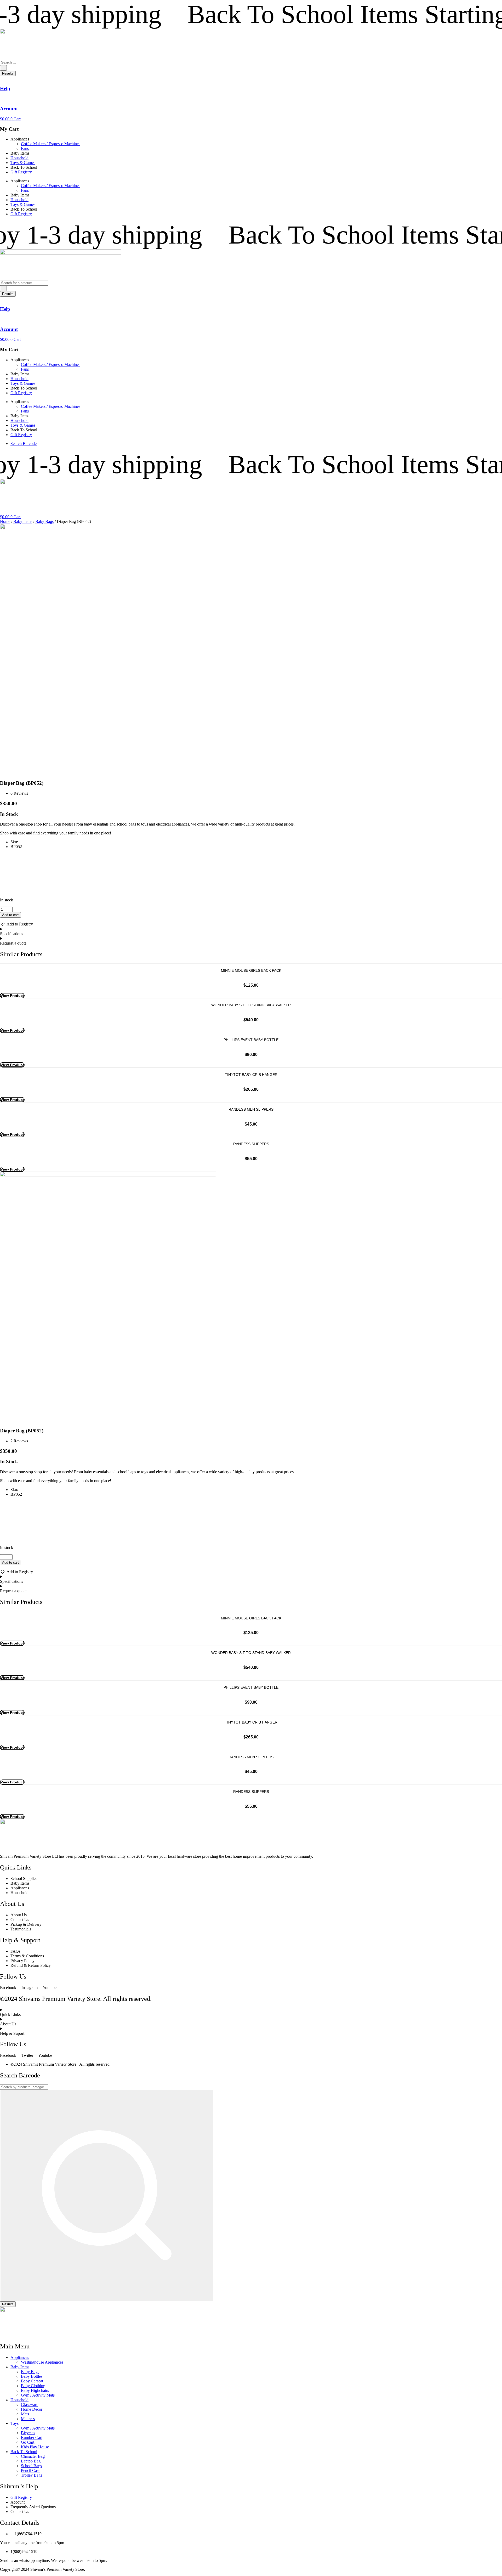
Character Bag (33, 2456)
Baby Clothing (33, 2386)
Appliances (20, 2357)
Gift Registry (21, 172)
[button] (16, 924)
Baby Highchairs (35, 2390)
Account (9, 109)
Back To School (24, 2452)
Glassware (30, 2405)
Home (5, 521)
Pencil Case (31, 2470)
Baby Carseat (32, 2381)
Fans (25, 148)
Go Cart (28, 2442)
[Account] (2, 98)
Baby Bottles (32, 2376)
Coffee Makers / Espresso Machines (51, 144)
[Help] (2, 78)
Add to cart (10, 915)
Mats (25, 2414)
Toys (15, 2423)
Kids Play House (35, 2447)
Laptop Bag (31, 2461)
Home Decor (32, 2409)
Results (8, 73)
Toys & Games (23, 163)
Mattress (28, 2419)
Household (19, 158)
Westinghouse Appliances (42, 2362)
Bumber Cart (32, 2437)
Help (5, 89)
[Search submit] (3, 68)
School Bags (31, 2466)
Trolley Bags (32, 2475)
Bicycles (28, 2433)
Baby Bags (44, 521)
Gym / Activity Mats (38, 2395)
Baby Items (23, 521)
